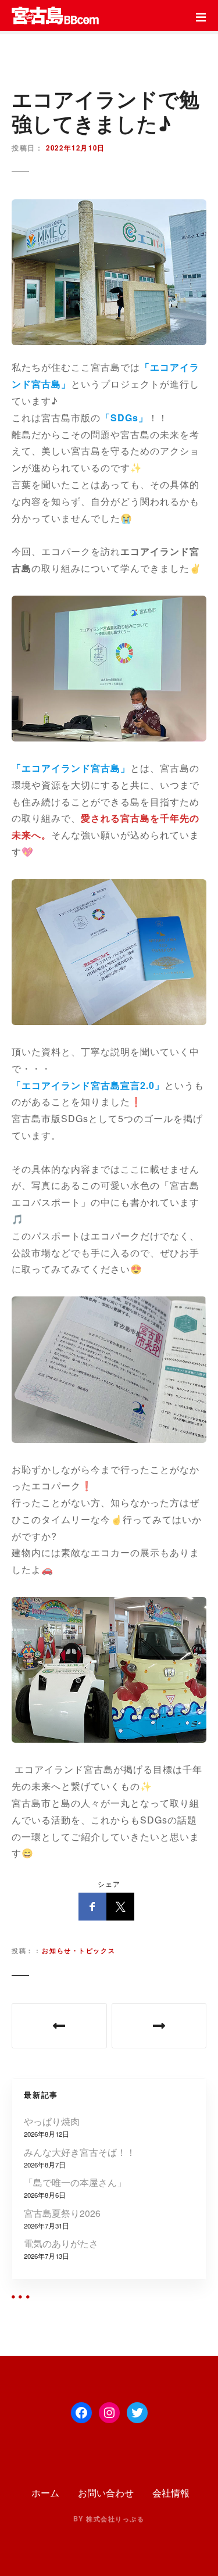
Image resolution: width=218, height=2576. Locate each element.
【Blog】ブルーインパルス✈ (159, 2026)
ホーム (44, 2493)
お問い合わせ (106, 2493)
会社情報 (171, 2493)
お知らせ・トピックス (78, 1950)
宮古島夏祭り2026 (62, 2213)
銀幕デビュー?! (59, 2026)
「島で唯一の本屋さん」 (75, 2182)
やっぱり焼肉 (52, 2121)
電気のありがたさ (61, 2243)
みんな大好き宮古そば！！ (80, 2152)
